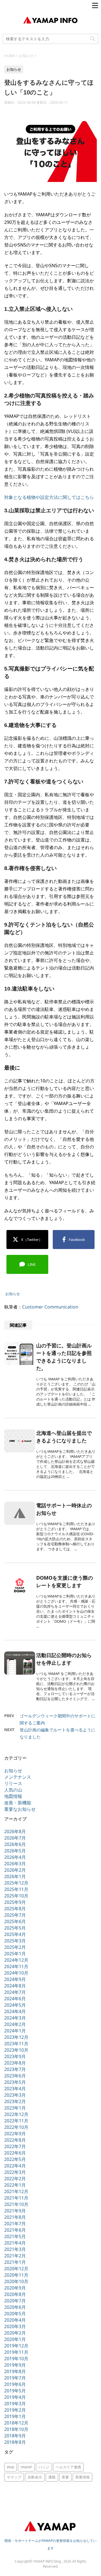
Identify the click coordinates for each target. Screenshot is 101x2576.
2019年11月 (16, 2352)
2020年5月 (15, 2314)
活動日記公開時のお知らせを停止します (64, 1659)
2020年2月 (15, 2333)
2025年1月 (15, 1954)
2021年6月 (15, 2230)
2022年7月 (15, 2146)
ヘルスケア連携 (68, 2467)
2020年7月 (15, 2301)
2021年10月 (16, 2204)
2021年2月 (15, 2256)
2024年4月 (15, 2011)
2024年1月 (15, 2031)
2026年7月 (15, 1838)
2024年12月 (16, 1960)
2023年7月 (15, 2069)
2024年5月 (15, 2005)
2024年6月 (15, 1999)
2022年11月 (16, 2121)
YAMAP (26, 2467)
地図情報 (13, 1796)
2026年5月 (15, 1851)
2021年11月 (16, 2198)
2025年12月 (16, 1883)
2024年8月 (15, 1986)
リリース (13, 1783)
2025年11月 (16, 1889)
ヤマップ (14, 2477)
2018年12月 (16, 2423)
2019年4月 (15, 2397)
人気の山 (13, 1790)
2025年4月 (15, 1934)
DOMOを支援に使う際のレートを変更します (65, 1581)
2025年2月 (15, 1947)
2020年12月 (16, 2269)
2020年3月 (15, 2326)
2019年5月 (15, 2391)
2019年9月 (15, 2365)
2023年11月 (16, 2044)
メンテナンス (18, 1777)
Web (11, 2467)
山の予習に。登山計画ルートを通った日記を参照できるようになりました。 (64, 1357)
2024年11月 (16, 1966)
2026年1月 (15, 1876)
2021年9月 (15, 2211)
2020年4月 (15, 2320)
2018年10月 (16, 2429)
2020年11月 (16, 2275)
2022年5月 (15, 2159)
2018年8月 (15, 2442)
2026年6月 (15, 1844)
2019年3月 (15, 2404)
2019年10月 (16, 2359)
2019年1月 (15, 2416)
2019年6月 (15, 2384)
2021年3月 (15, 2249)
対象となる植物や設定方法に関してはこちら (49, 497)
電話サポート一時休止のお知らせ (64, 1509)
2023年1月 (15, 2108)
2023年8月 (15, 2063)
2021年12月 (16, 2191)
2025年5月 (15, 1928)
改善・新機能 (18, 1803)
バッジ (44, 2467)
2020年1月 (15, 2339)
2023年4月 (15, 2089)
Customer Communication (50, 1307)
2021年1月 (15, 2262)
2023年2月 (15, 2101)
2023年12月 (16, 2037)
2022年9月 (15, 2134)
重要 (65, 2477)
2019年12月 (16, 2346)
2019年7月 (15, 2378)
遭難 (52, 2477)
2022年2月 (15, 2179)
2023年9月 (15, 2056)
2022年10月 (16, 2127)
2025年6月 (15, 1921)
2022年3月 (15, 2172)
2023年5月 (15, 2082)
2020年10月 (16, 2281)
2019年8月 (15, 2371)
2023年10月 (16, 2050)
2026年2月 (15, 1870)
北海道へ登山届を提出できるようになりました (64, 1437)
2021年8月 (15, 2217)
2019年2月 (15, 2410)
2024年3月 (15, 2018)
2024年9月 (15, 1979)
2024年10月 (16, 1973)
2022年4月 (15, 2166)
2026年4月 (15, 1857)
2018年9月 (15, 2436)
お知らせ (13, 1294)
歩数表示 (35, 2477)
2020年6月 (15, 2307)
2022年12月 (16, 2114)
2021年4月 (15, 2243)
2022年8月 (15, 2140)
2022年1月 (15, 2185)
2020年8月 (15, 2294)
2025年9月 (15, 1902)
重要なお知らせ (20, 1809)
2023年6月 (15, 2076)
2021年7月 (15, 2224)
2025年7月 (15, 1915)
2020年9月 (15, 2288)
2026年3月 (15, 1864)
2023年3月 (15, 2095)
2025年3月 (15, 1941)
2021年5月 (15, 2236)
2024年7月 (15, 1992)
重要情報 (82, 2477)
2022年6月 (15, 2153)
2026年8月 (15, 1831)
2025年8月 (15, 1909)
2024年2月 (15, 2024)
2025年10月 (16, 1896)
